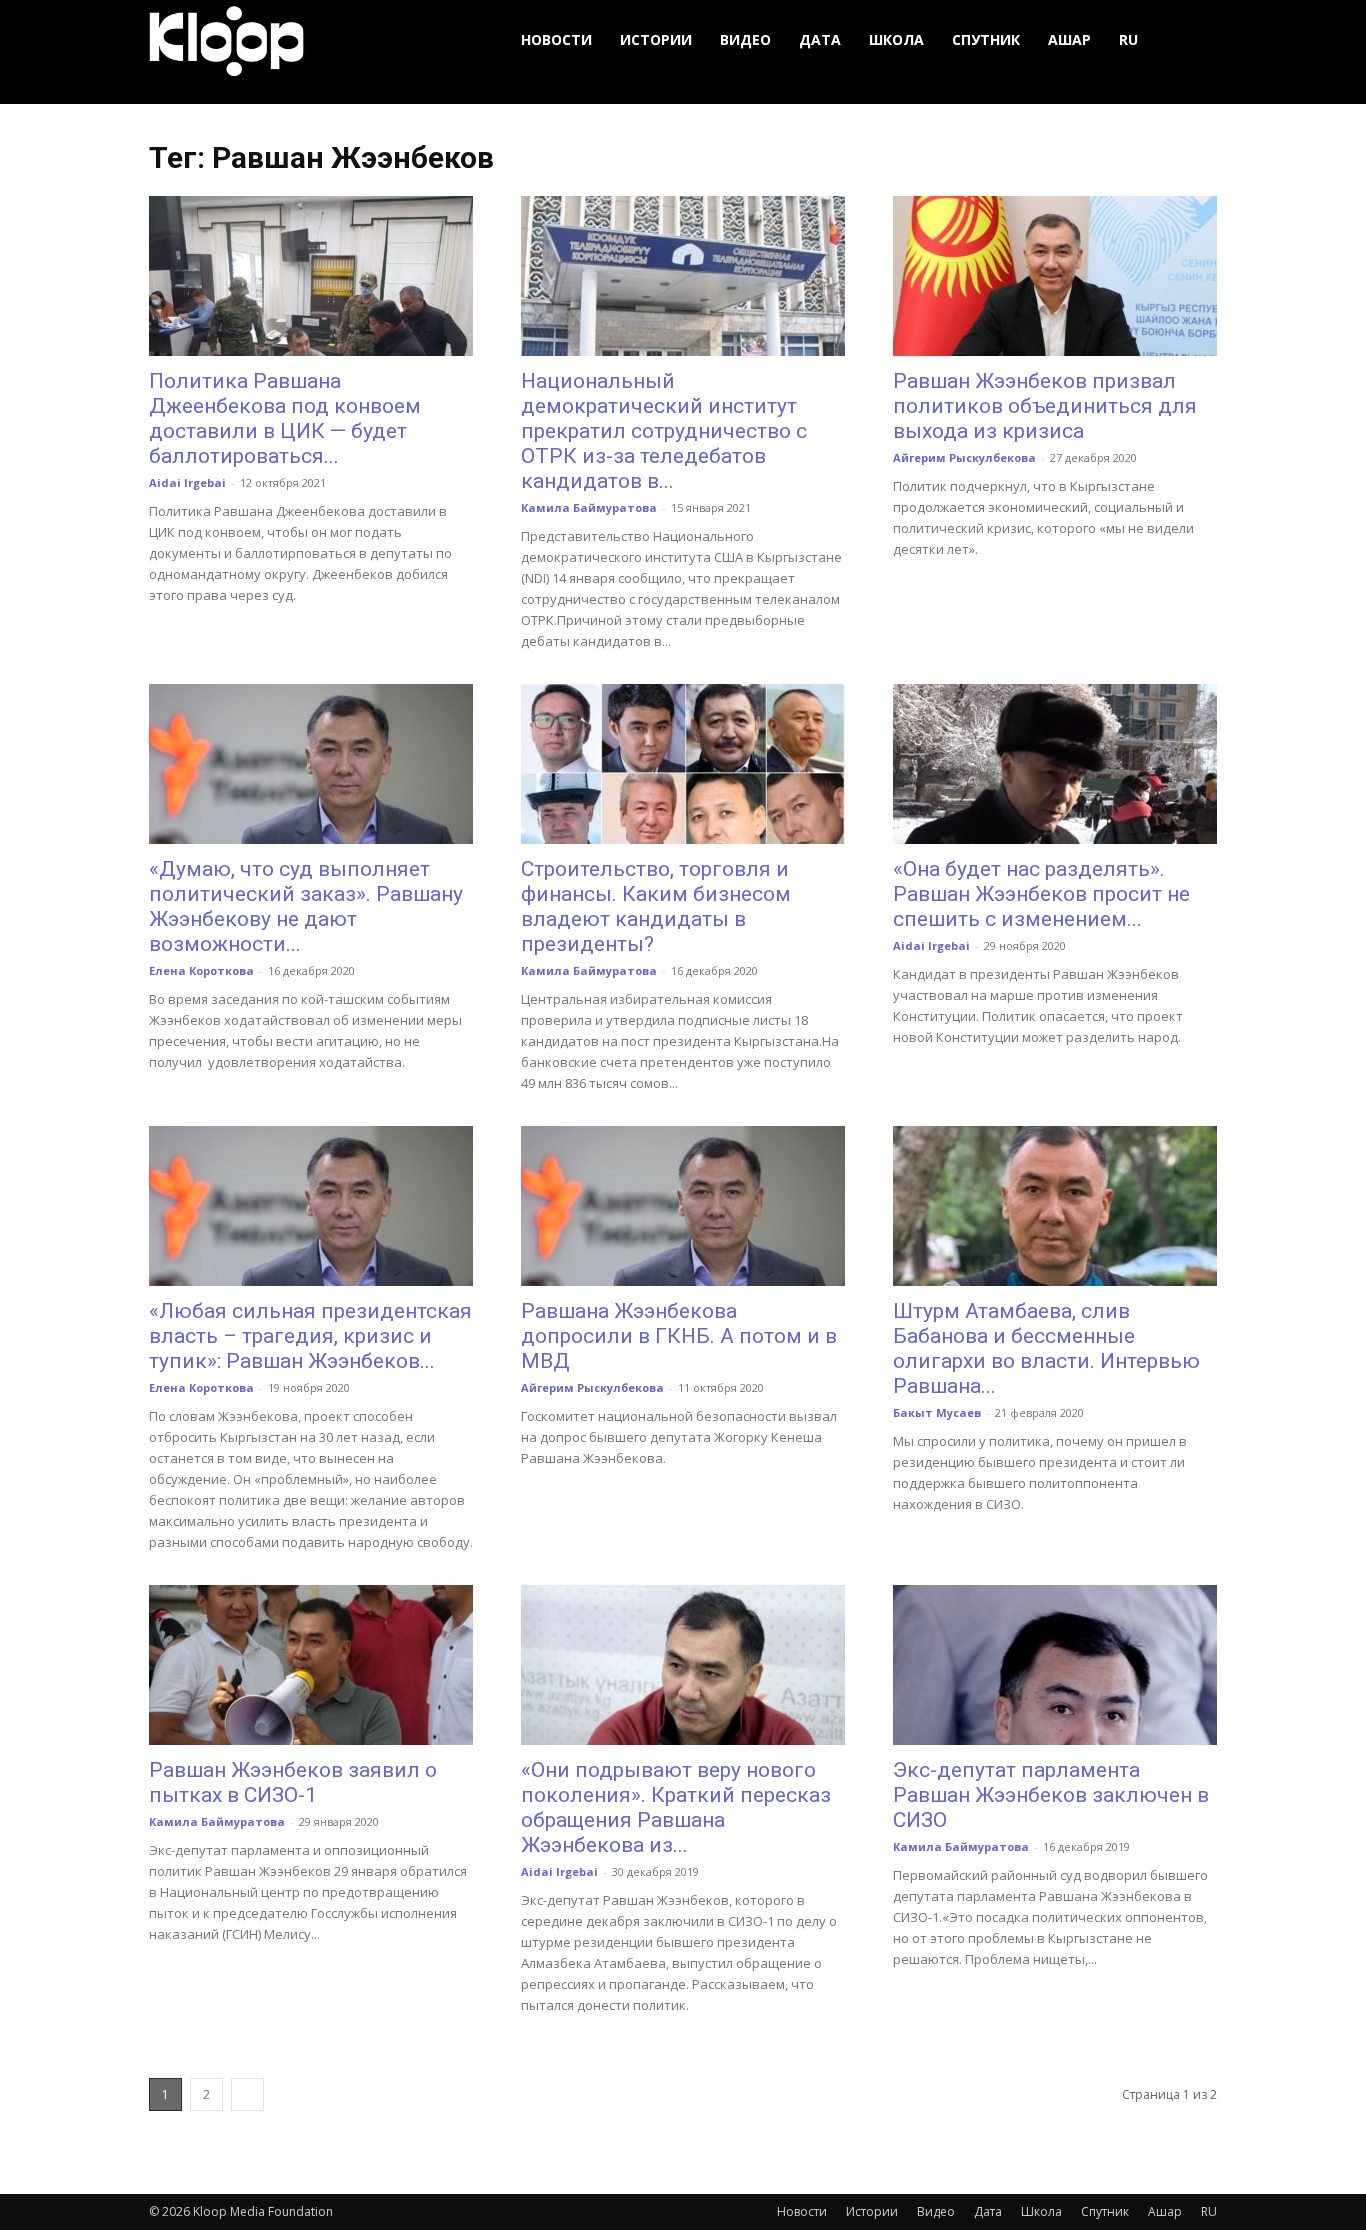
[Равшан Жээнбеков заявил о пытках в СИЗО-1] (311, 1665)
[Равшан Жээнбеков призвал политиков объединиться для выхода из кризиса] (1055, 276)
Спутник (986, 39)
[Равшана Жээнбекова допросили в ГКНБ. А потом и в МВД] (683, 1206)
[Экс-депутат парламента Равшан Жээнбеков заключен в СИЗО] (1055, 1665)
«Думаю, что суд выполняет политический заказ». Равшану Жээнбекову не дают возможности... (306, 906)
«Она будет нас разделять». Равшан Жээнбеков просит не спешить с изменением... (1041, 894)
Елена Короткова (201, 970)
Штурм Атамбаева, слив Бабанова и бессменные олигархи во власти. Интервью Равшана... (1046, 1348)
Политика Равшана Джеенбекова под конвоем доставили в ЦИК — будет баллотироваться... (285, 418)
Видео (745, 39)
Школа (896, 39)
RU (1128, 39)
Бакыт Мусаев (937, 1412)
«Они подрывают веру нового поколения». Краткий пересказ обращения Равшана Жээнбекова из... (676, 1807)
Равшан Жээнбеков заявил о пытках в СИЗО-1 (293, 1782)
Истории (656, 39)
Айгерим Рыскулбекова (964, 457)
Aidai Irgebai (187, 482)
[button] (1193, 40)
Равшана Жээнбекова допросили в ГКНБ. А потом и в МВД (679, 1336)
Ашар (1069, 39)
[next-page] (247, 2094)
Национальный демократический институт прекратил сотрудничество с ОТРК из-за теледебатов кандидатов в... (664, 431)
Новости (556, 39)
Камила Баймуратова (589, 507)
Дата (820, 39)
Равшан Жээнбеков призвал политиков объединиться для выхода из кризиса (1045, 406)
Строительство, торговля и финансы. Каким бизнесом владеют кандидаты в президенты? (656, 906)
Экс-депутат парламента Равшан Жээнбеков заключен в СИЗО (1051, 1795)
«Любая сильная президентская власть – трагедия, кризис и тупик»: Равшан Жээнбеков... (310, 1336)
